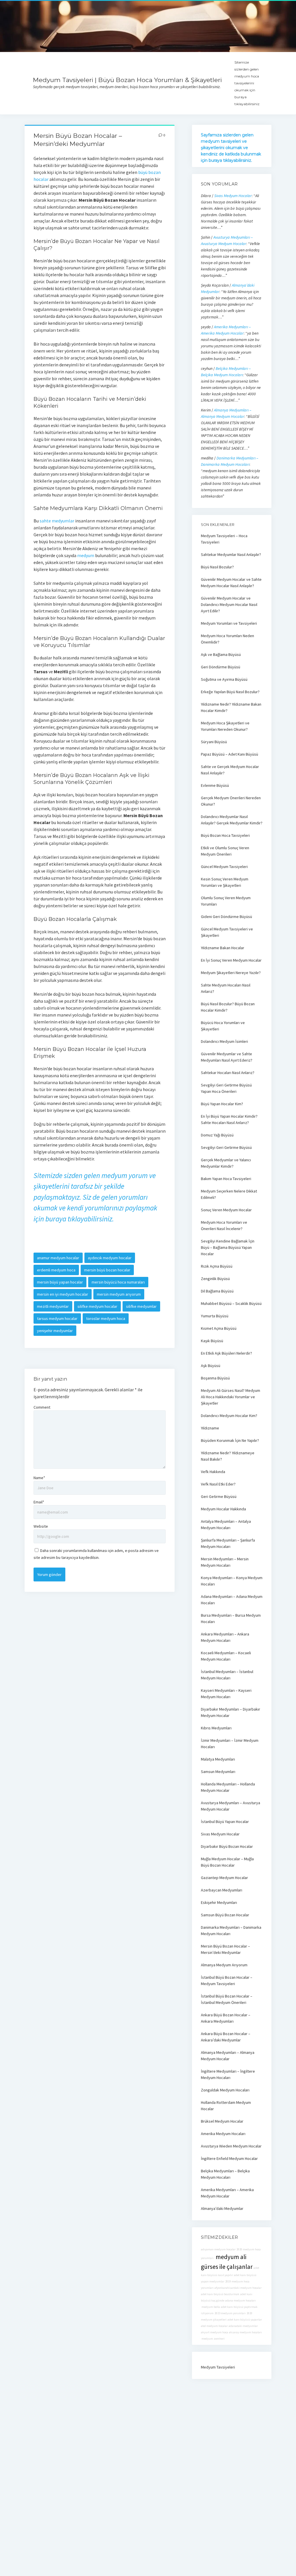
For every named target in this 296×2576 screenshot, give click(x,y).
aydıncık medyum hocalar (110, 1258)
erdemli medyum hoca (56, 1270)
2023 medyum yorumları (230, 2313)
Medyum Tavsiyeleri (218, 2367)
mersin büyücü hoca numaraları (118, 1282)
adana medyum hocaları (240, 2300)
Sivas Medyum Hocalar (233, 196)
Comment (42, 1407)
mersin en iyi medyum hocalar (63, 1294)
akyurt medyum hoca (214, 2332)
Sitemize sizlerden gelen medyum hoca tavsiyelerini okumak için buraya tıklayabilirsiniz (247, 83)
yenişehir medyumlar (55, 1331)
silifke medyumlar (141, 1306)
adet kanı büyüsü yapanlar (245, 2320)
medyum (86, 555)
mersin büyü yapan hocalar (60, 1282)
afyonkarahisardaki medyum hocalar (238, 2288)
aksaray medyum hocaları (245, 2332)
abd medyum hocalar (214, 2326)
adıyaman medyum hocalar (218, 2249)
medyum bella (210, 2307)
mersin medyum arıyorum (119, 1294)
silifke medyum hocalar (97, 1306)
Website (41, 1526)
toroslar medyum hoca (106, 1318)
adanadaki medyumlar (243, 2326)
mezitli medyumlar (53, 1306)
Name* (39, 1478)
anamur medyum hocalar (58, 1258)
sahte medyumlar (57, 521)
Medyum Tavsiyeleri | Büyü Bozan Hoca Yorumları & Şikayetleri (127, 80)
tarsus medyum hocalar (57, 1318)
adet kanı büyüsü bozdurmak (220, 2294)
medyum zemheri (213, 2339)
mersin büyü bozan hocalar (107, 1270)
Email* (39, 1502)
